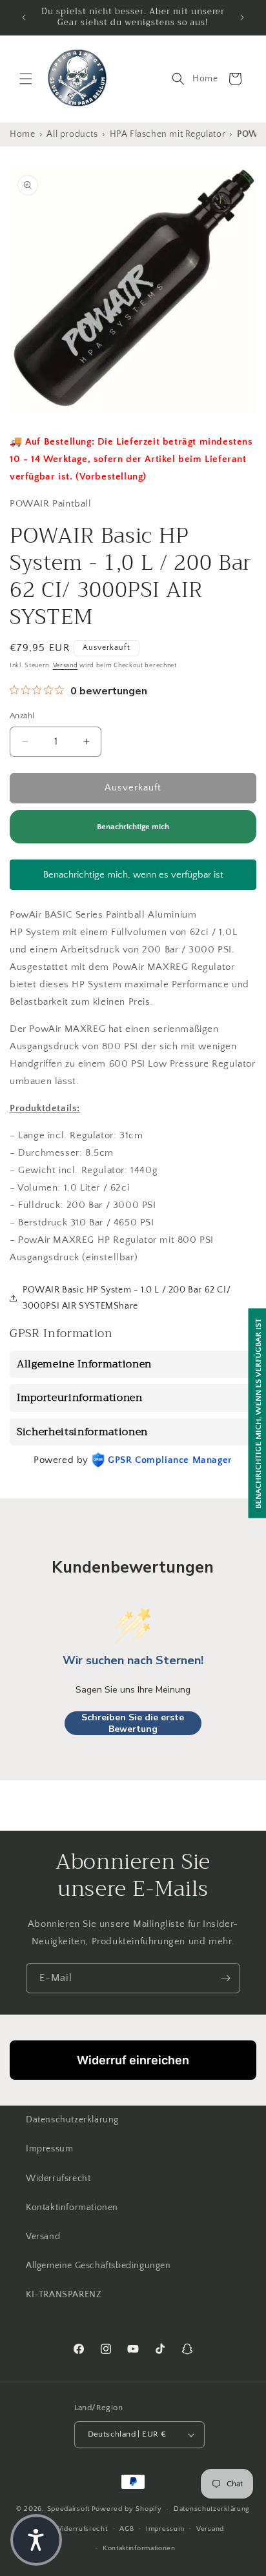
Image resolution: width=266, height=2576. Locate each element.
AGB (127, 2529)
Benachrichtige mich (133, 827)
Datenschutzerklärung (72, 2120)
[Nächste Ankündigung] (242, 17)
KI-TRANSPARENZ (64, 2295)
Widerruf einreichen (133, 2060)
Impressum (49, 2149)
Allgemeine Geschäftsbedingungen (98, 2266)
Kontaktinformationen (72, 2208)
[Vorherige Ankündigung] (24, 17)
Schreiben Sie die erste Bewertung (133, 1723)
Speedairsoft (68, 2509)
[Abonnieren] (225, 1978)
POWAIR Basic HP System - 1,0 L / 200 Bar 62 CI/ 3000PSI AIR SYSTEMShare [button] (127, 1298)
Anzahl (22, 716)
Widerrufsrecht (58, 2179)
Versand (66, 666)
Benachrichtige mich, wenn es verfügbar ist (133, 875)
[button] (26, 79)
